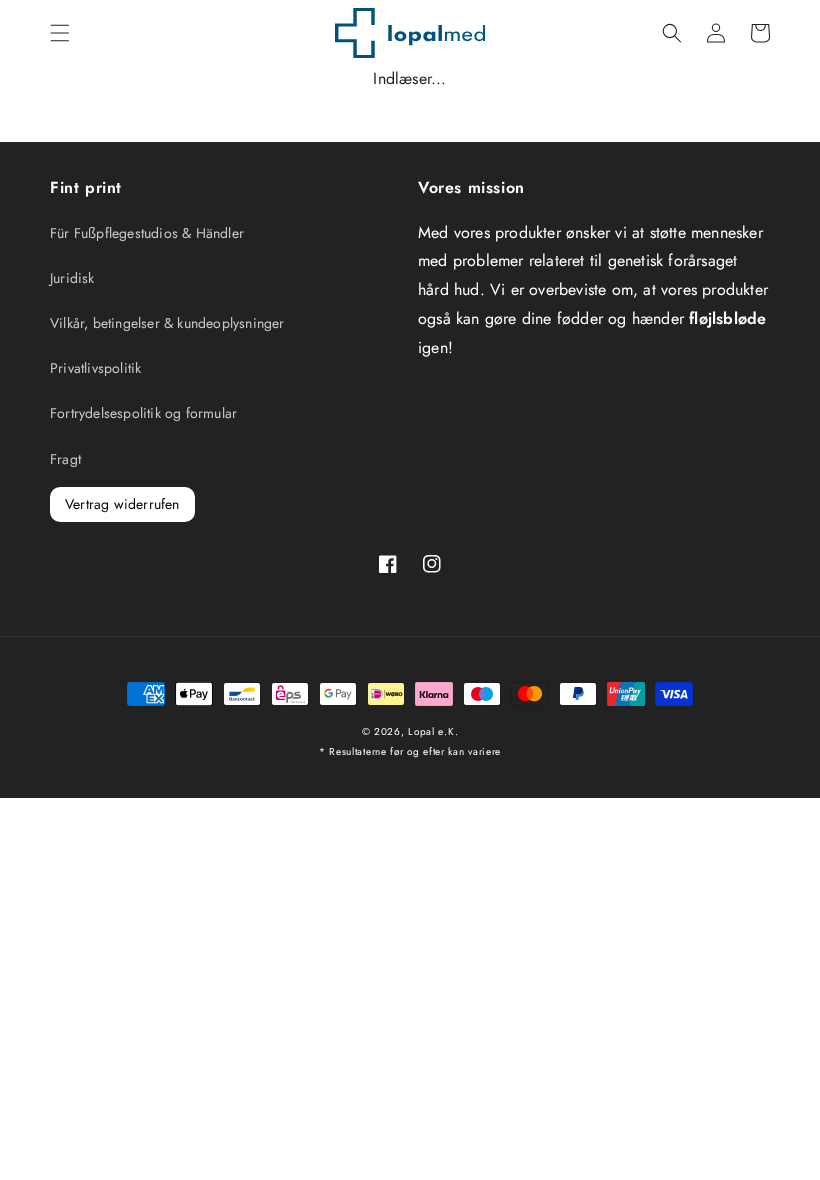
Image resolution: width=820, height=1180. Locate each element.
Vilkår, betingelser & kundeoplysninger (167, 323)
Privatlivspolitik (95, 368)
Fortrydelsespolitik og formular (143, 413)
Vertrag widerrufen (122, 504)
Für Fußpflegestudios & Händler (147, 233)
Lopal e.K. (433, 731)
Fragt (65, 459)
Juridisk (72, 278)
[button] (60, 33)
